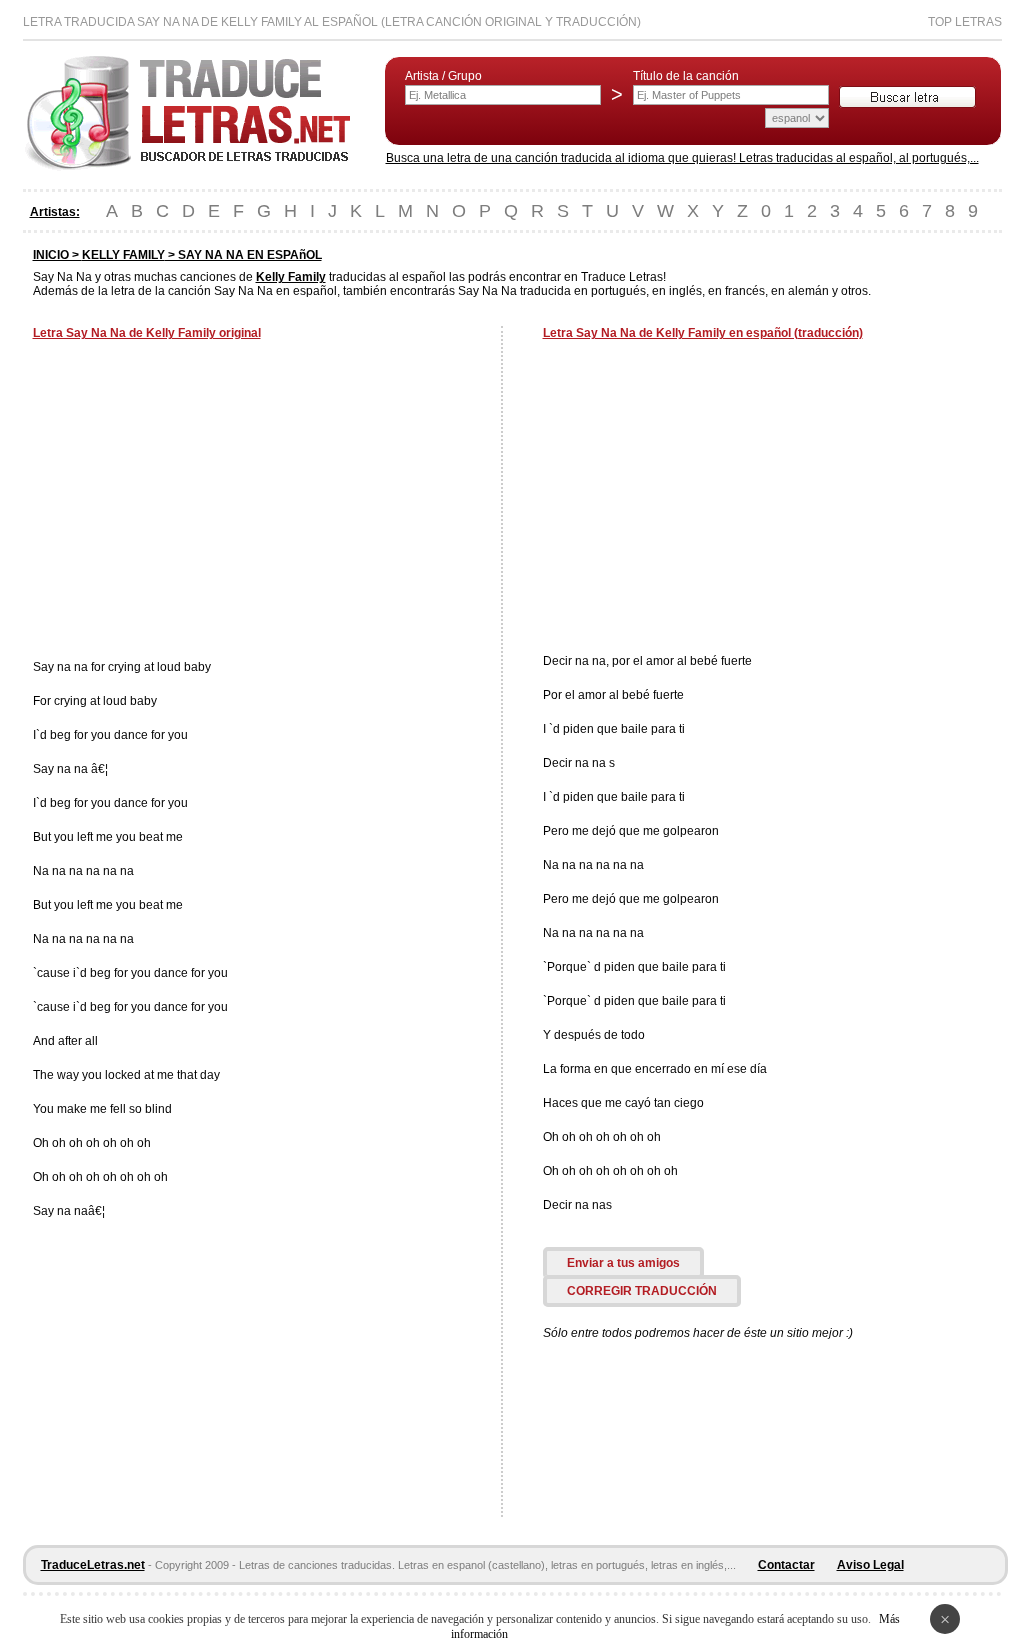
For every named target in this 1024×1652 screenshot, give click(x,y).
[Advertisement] (201, 502)
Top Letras (965, 22)
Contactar (786, 1565)
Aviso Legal (870, 1565)
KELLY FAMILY (123, 255)
